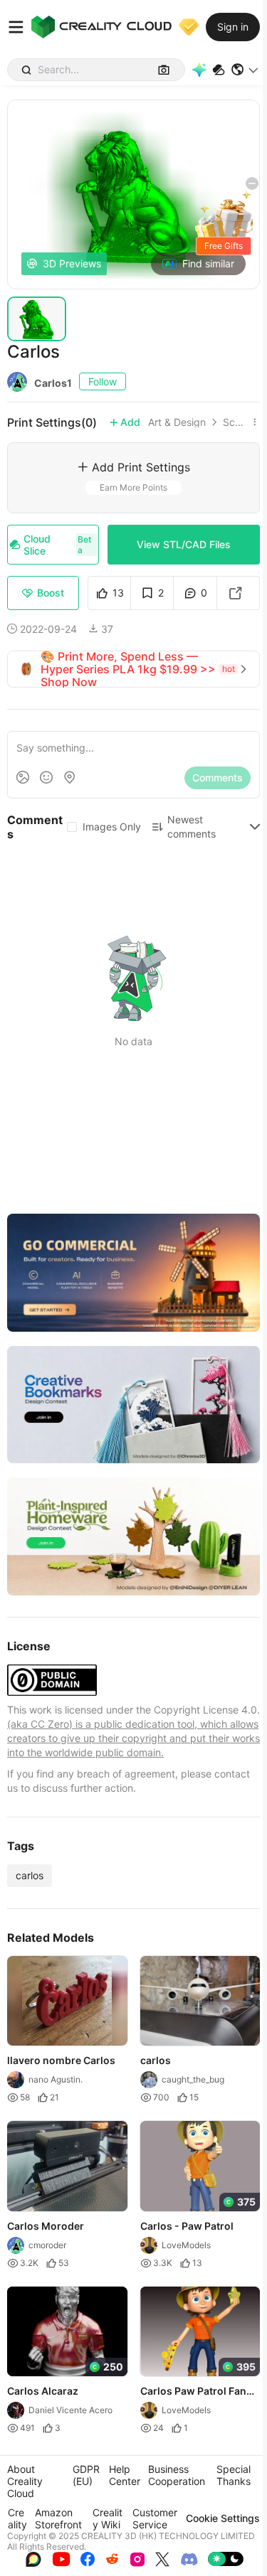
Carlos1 (53, 383)
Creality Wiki (108, 2518)
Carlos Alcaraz (43, 2391)
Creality (17, 2518)
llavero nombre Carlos (61, 2060)
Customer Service (155, 2518)
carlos (30, 1875)
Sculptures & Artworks (235, 422)
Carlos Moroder (46, 2226)
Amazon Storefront (58, 2518)
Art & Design (177, 422)
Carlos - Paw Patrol (187, 2226)
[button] (245, 70)
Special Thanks (234, 2475)
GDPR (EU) (86, 2475)
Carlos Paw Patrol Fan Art (193, 2392)
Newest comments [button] (192, 827)
